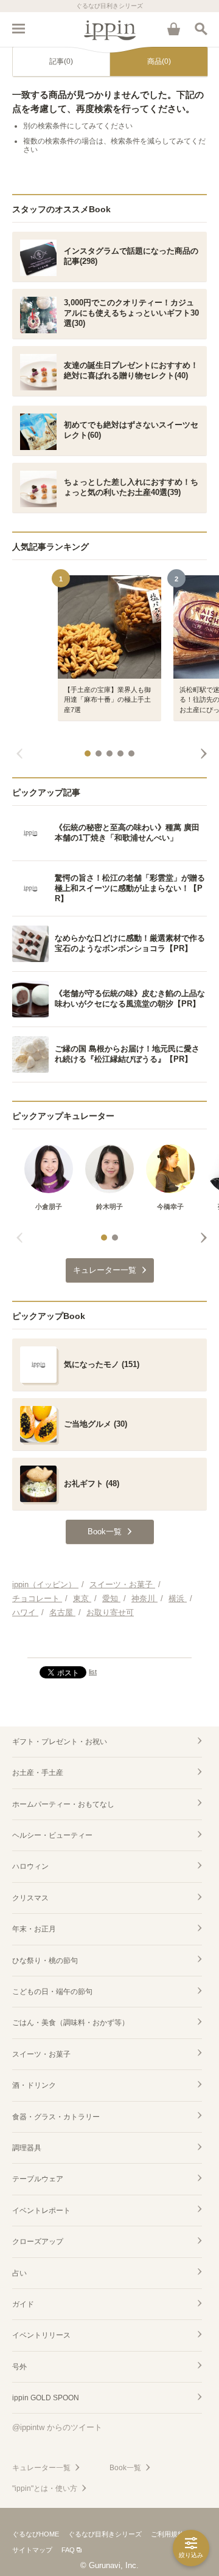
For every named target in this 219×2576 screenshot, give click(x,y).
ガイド (23, 2304)
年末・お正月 (34, 1929)
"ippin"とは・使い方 (45, 2488)
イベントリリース (41, 2335)
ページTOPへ (109, 1643)
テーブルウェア (38, 2179)
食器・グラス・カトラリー (56, 2117)
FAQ (68, 2550)
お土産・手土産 (38, 1773)
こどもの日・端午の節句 (52, 1992)
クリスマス (30, 1898)
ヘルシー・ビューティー (52, 1835)
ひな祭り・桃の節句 (45, 1961)
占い (19, 2273)
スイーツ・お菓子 (41, 2054)
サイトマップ (32, 2550)
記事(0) (61, 61)
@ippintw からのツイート (57, 2427)
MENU (18, 29)
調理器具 (27, 2148)
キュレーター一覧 (41, 2468)
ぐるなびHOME (36, 2534)
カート (173, 29)
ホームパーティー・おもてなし (63, 1804)
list (93, 1672)
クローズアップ (38, 2242)
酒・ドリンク (34, 2085)
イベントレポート (41, 2211)
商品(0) (159, 61)
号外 (19, 2367)
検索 (201, 29)
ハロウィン (30, 1866)
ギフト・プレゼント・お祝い (60, 1742)
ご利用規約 (168, 2534)
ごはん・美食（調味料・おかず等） (71, 2023)
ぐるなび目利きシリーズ (105, 2534)
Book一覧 (125, 2468)
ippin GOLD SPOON (46, 2398)
